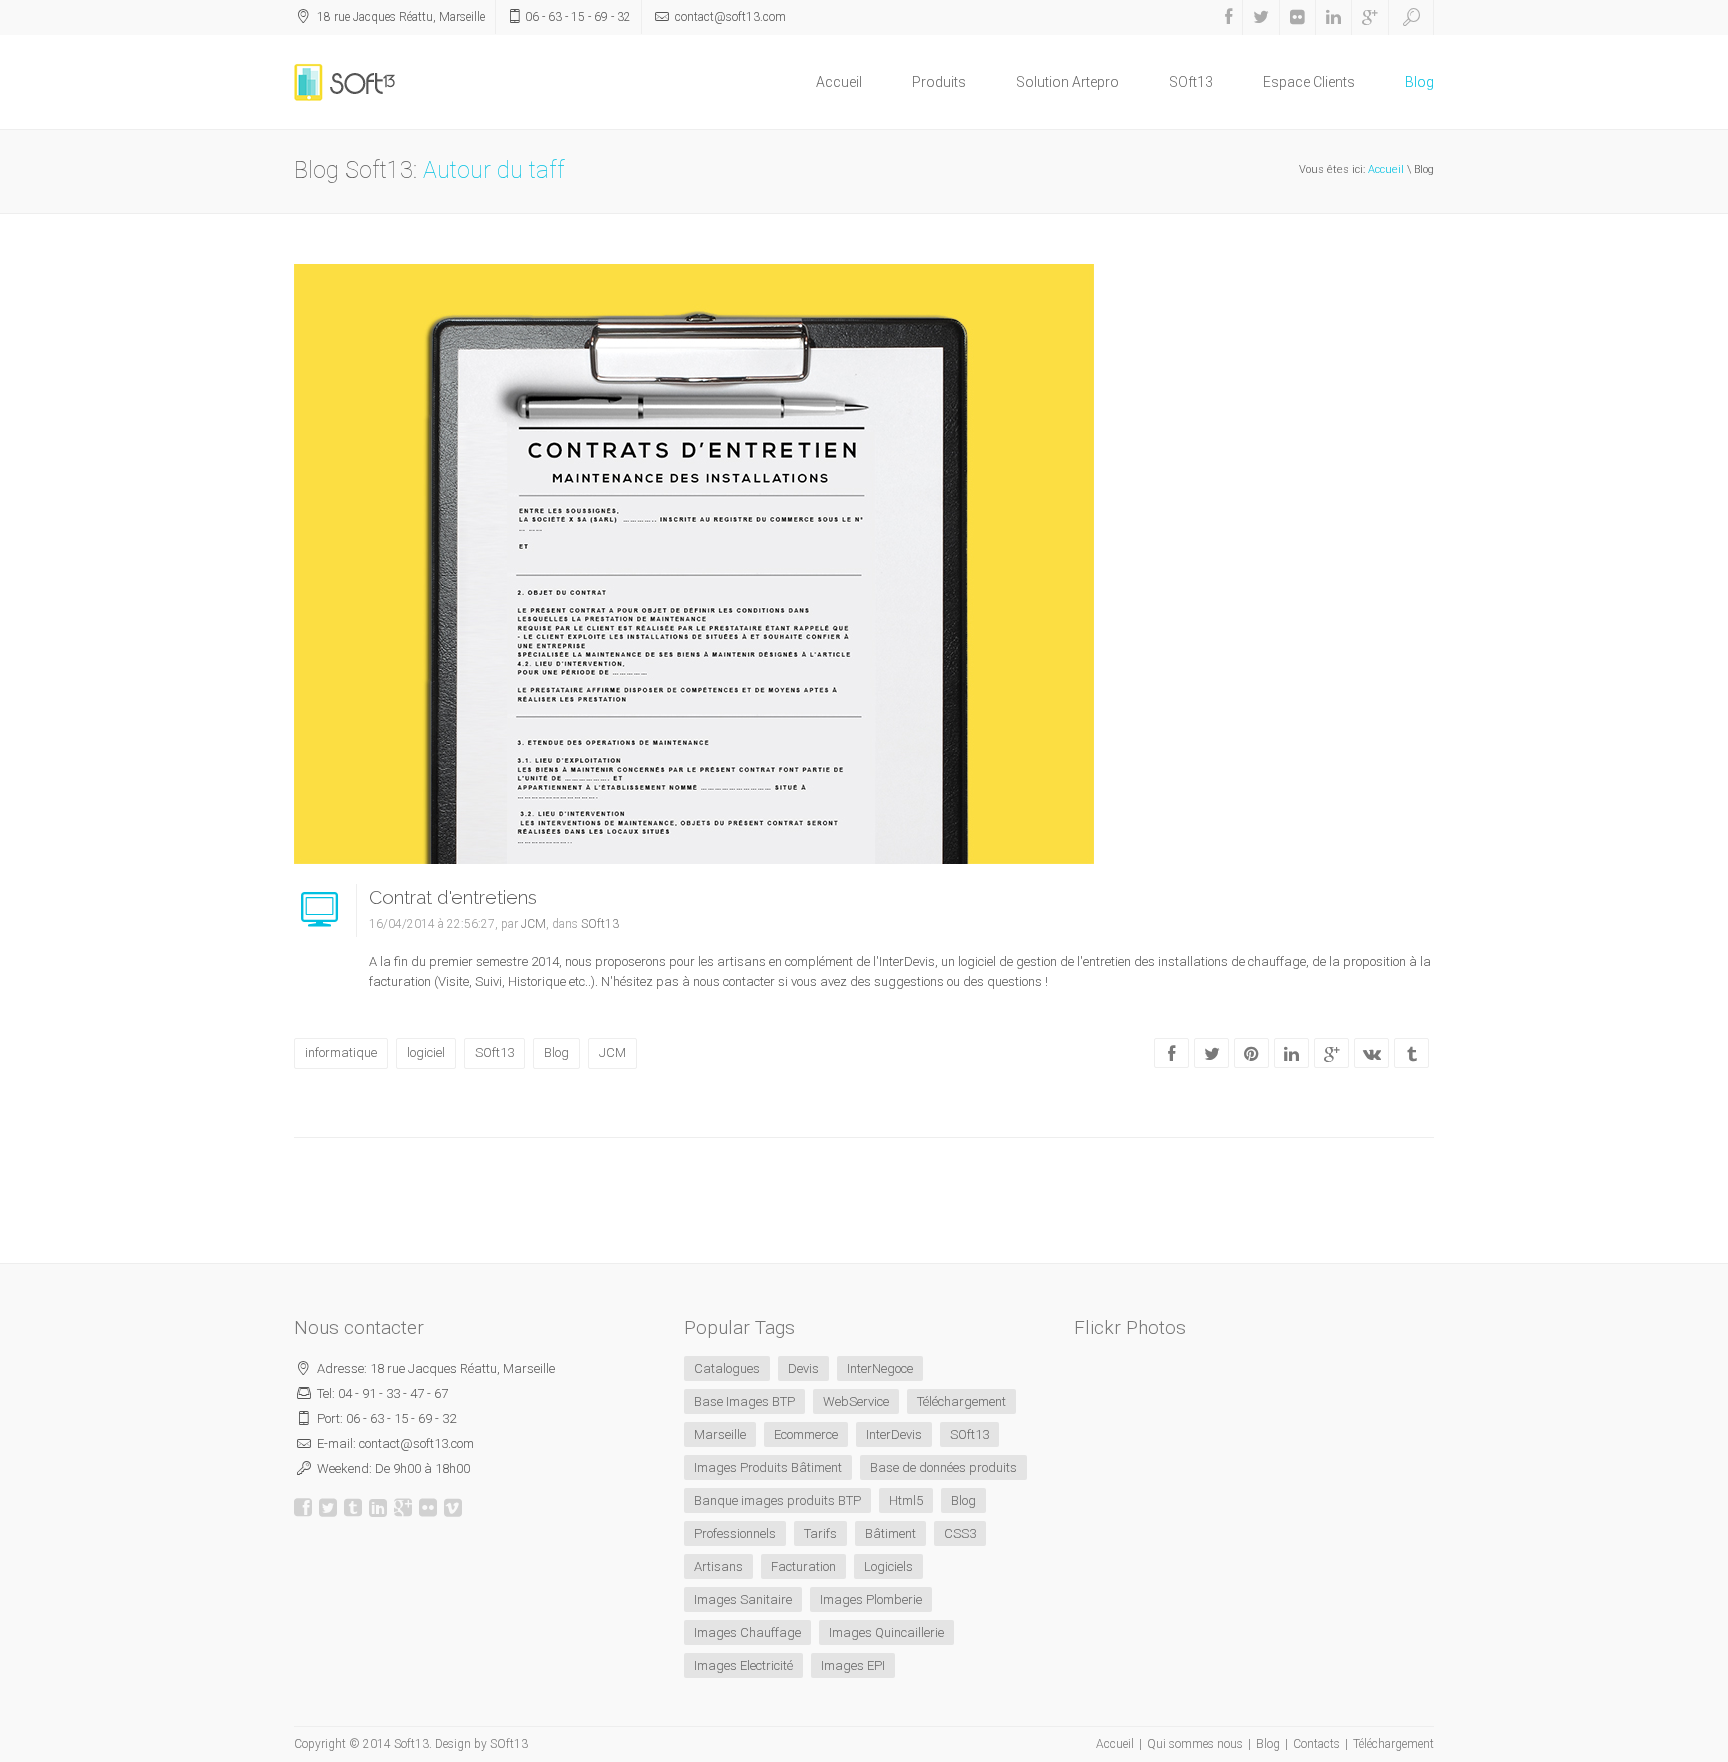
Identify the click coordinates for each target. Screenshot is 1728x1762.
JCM (533, 924)
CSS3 (960, 1533)
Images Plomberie (871, 1599)
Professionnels (735, 1533)
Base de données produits (943, 1467)
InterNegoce (880, 1368)
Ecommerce (806, 1434)
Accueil (839, 82)
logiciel (426, 1052)
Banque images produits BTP (777, 1500)
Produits (939, 82)
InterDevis (894, 1434)
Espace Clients (1309, 82)
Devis (803, 1368)
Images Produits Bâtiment (768, 1467)
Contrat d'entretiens (453, 897)
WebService (856, 1401)
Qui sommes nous (1195, 1744)
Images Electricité (743, 1665)
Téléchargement (961, 1401)
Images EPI (853, 1665)
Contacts (1316, 1744)
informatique (341, 1052)
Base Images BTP (744, 1401)
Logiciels (888, 1566)
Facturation (803, 1566)
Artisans (718, 1566)
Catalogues (727, 1368)
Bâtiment (890, 1533)
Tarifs (820, 1533)
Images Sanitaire (743, 1599)
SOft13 (1191, 82)
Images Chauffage (747, 1632)
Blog (1419, 82)
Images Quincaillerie (886, 1632)
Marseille (720, 1434)
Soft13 (411, 1744)
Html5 (906, 1500)
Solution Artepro (1067, 82)
